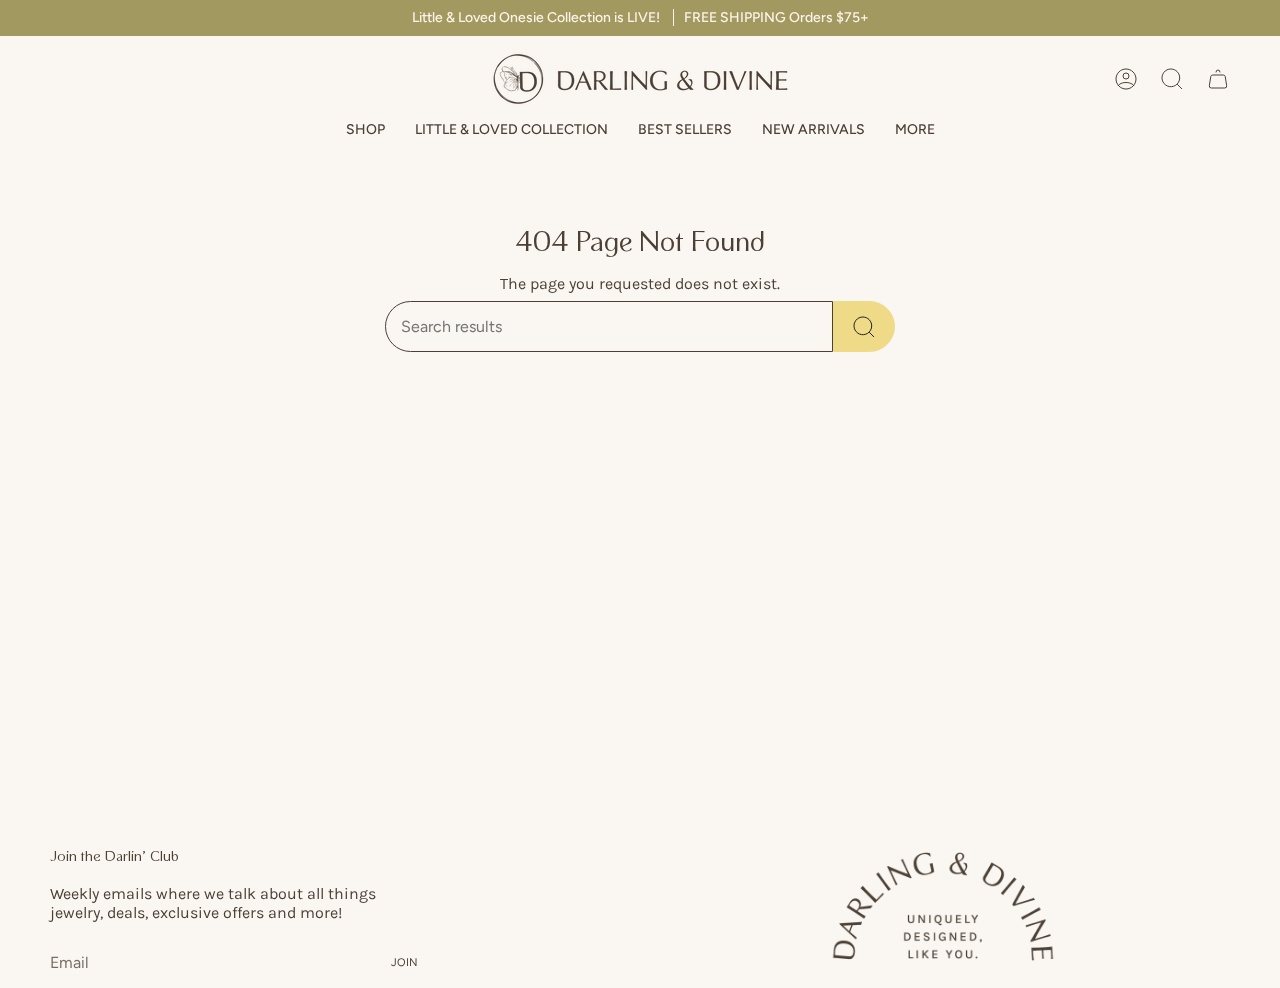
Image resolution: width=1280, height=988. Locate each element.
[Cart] (1218, 79)
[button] (365, 130)
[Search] (864, 326)
